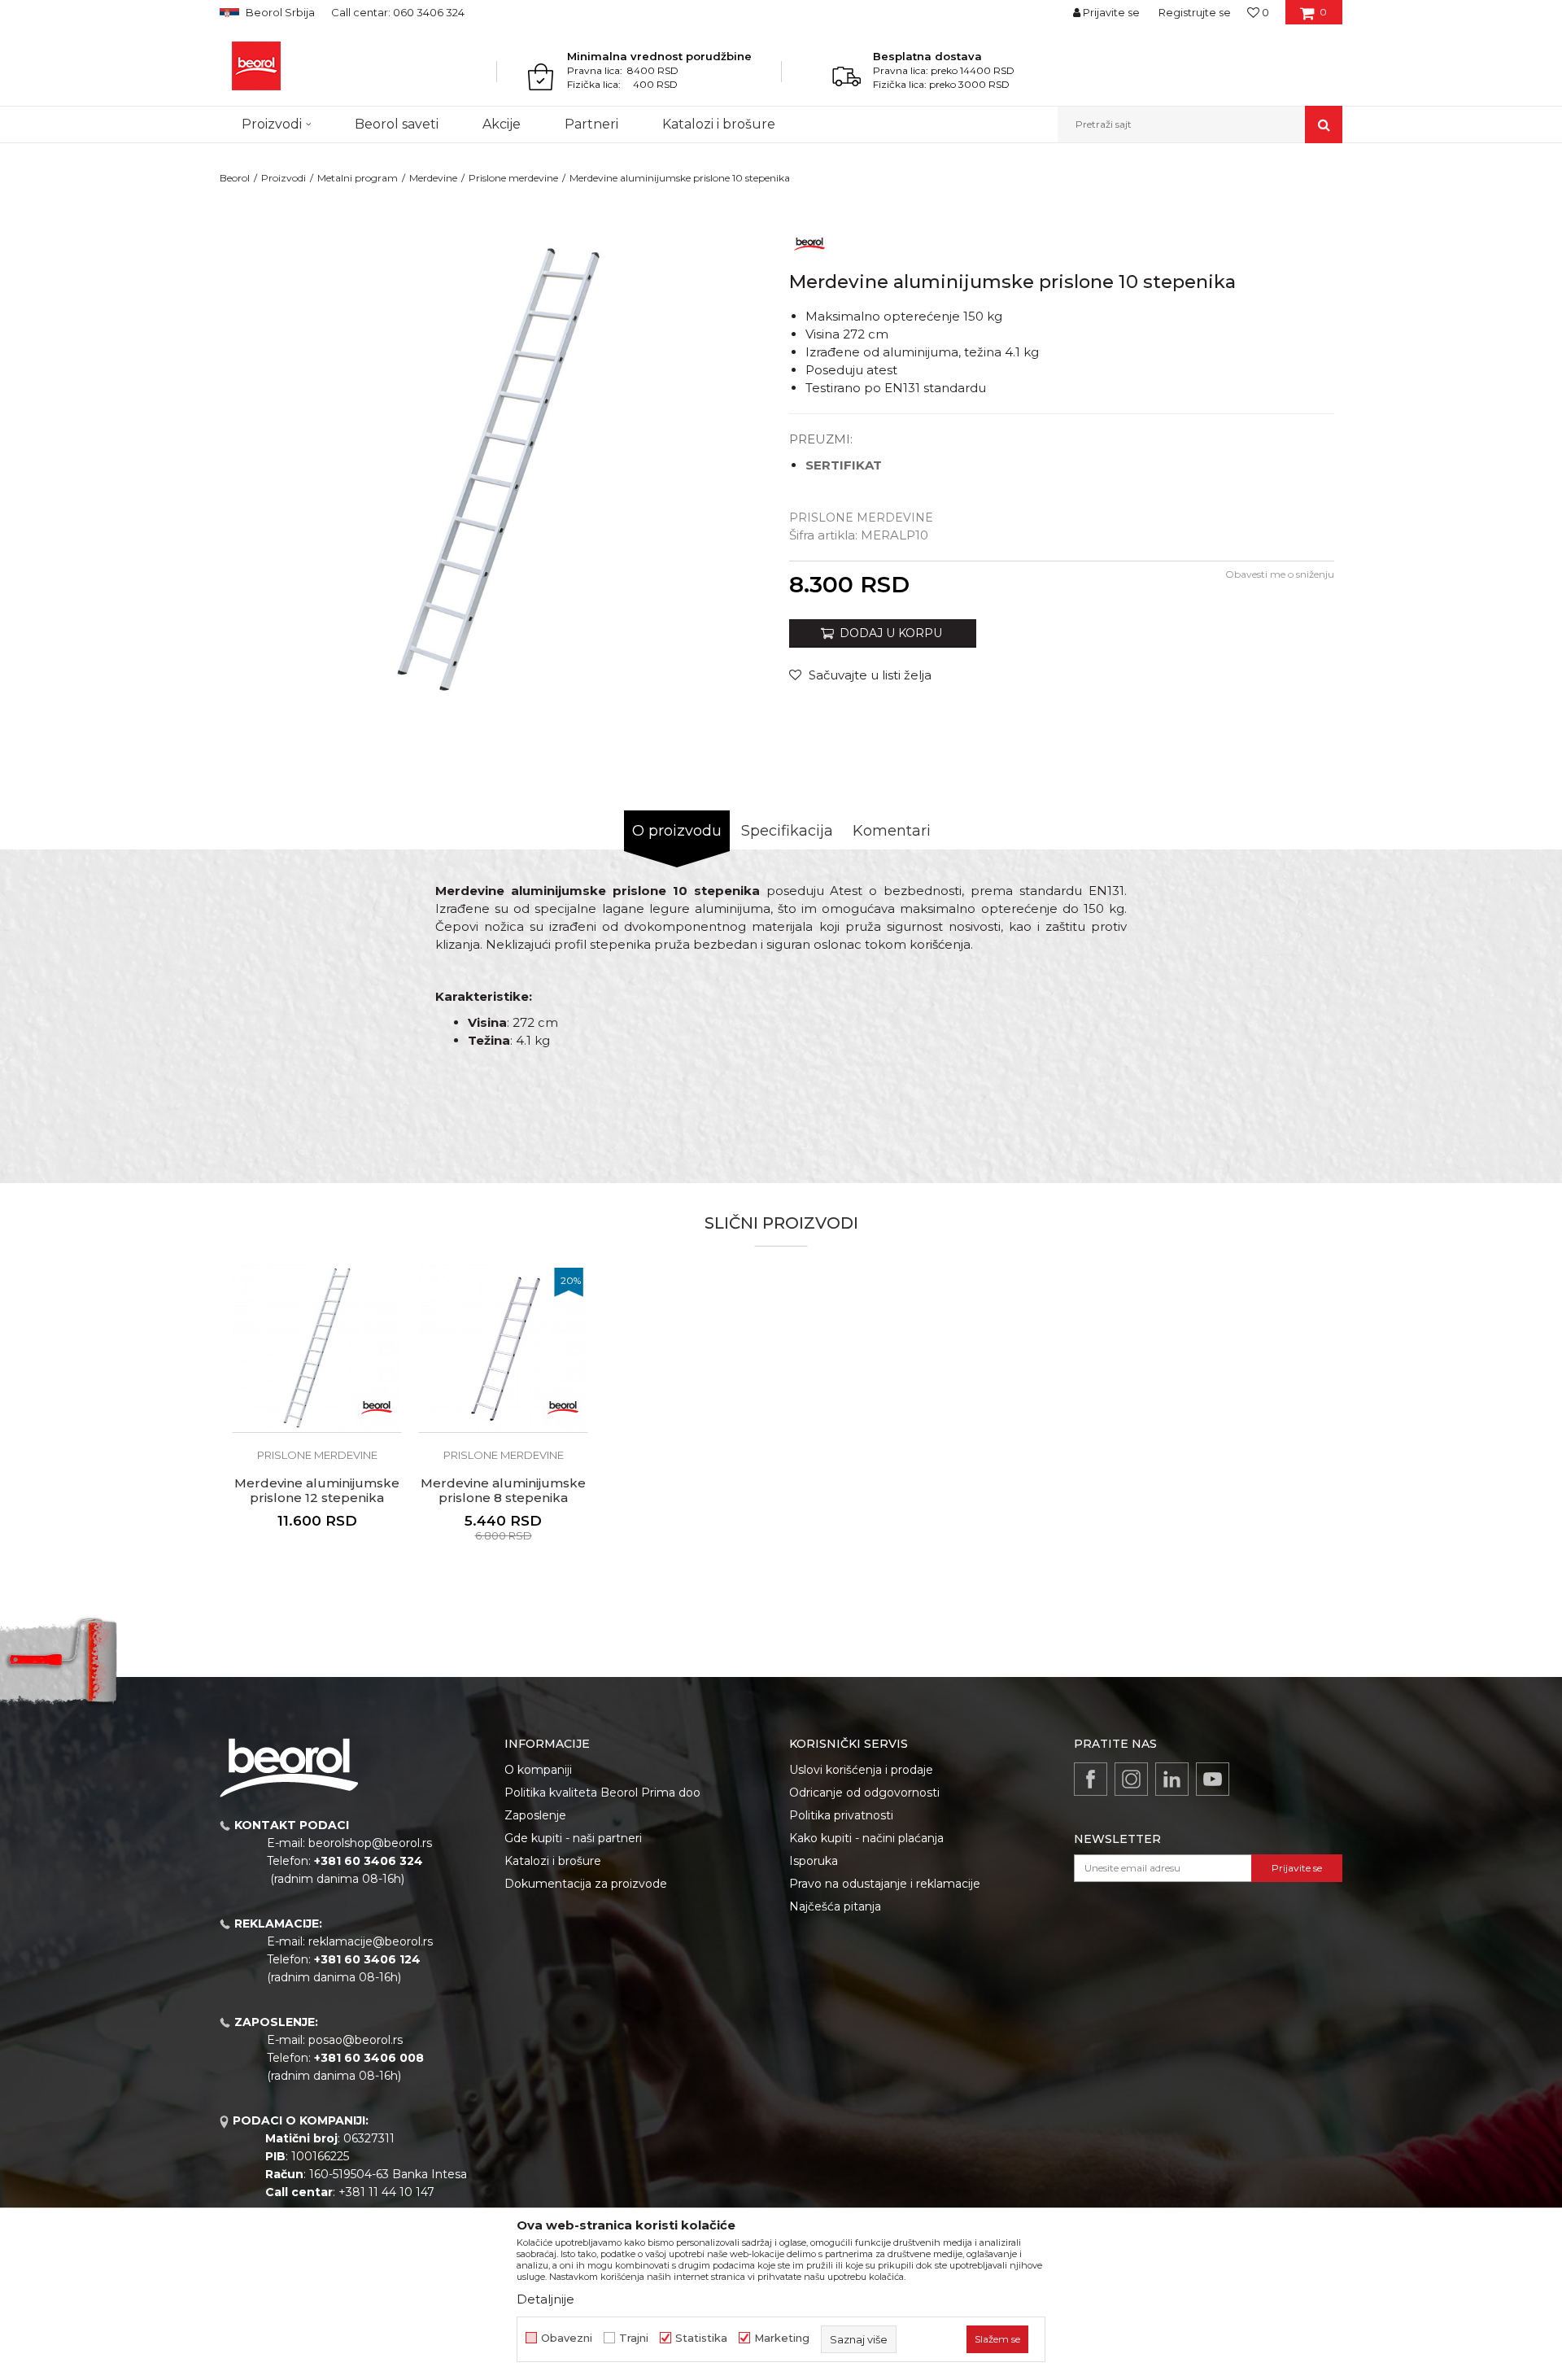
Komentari (892, 831)
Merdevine (433, 178)
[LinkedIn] (1172, 1779)
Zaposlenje (535, 1815)
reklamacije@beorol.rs (371, 1941)
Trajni (634, 2338)
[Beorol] (256, 66)
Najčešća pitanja (835, 1906)
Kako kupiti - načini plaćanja (866, 1838)
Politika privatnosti (841, 1815)
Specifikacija (787, 831)
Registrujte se (1195, 12)
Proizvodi (284, 178)
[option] (317, 1427)
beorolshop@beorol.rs (370, 1843)
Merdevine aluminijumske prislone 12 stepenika (317, 1491)
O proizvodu (677, 831)
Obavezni (567, 2338)
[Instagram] (1131, 1779)
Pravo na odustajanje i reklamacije (885, 1884)
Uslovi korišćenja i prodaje (861, 1770)
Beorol (235, 178)
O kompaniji (538, 1770)
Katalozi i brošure (553, 1861)
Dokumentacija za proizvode (586, 1884)
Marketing (782, 2338)
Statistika (701, 2338)
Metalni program (358, 178)
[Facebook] (1091, 1779)
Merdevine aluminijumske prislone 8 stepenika (503, 1491)
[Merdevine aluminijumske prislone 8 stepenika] (503, 1348)
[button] (1200, 124)
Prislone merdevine (513, 178)
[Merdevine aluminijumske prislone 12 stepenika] (317, 1348)
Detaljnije (545, 2299)
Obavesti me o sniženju (1280, 574)
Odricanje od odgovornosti (864, 1793)
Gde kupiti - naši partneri (573, 1838)
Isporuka (814, 1861)
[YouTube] (1213, 1779)
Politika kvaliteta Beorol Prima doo (602, 1793)
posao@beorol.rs (356, 2040)
